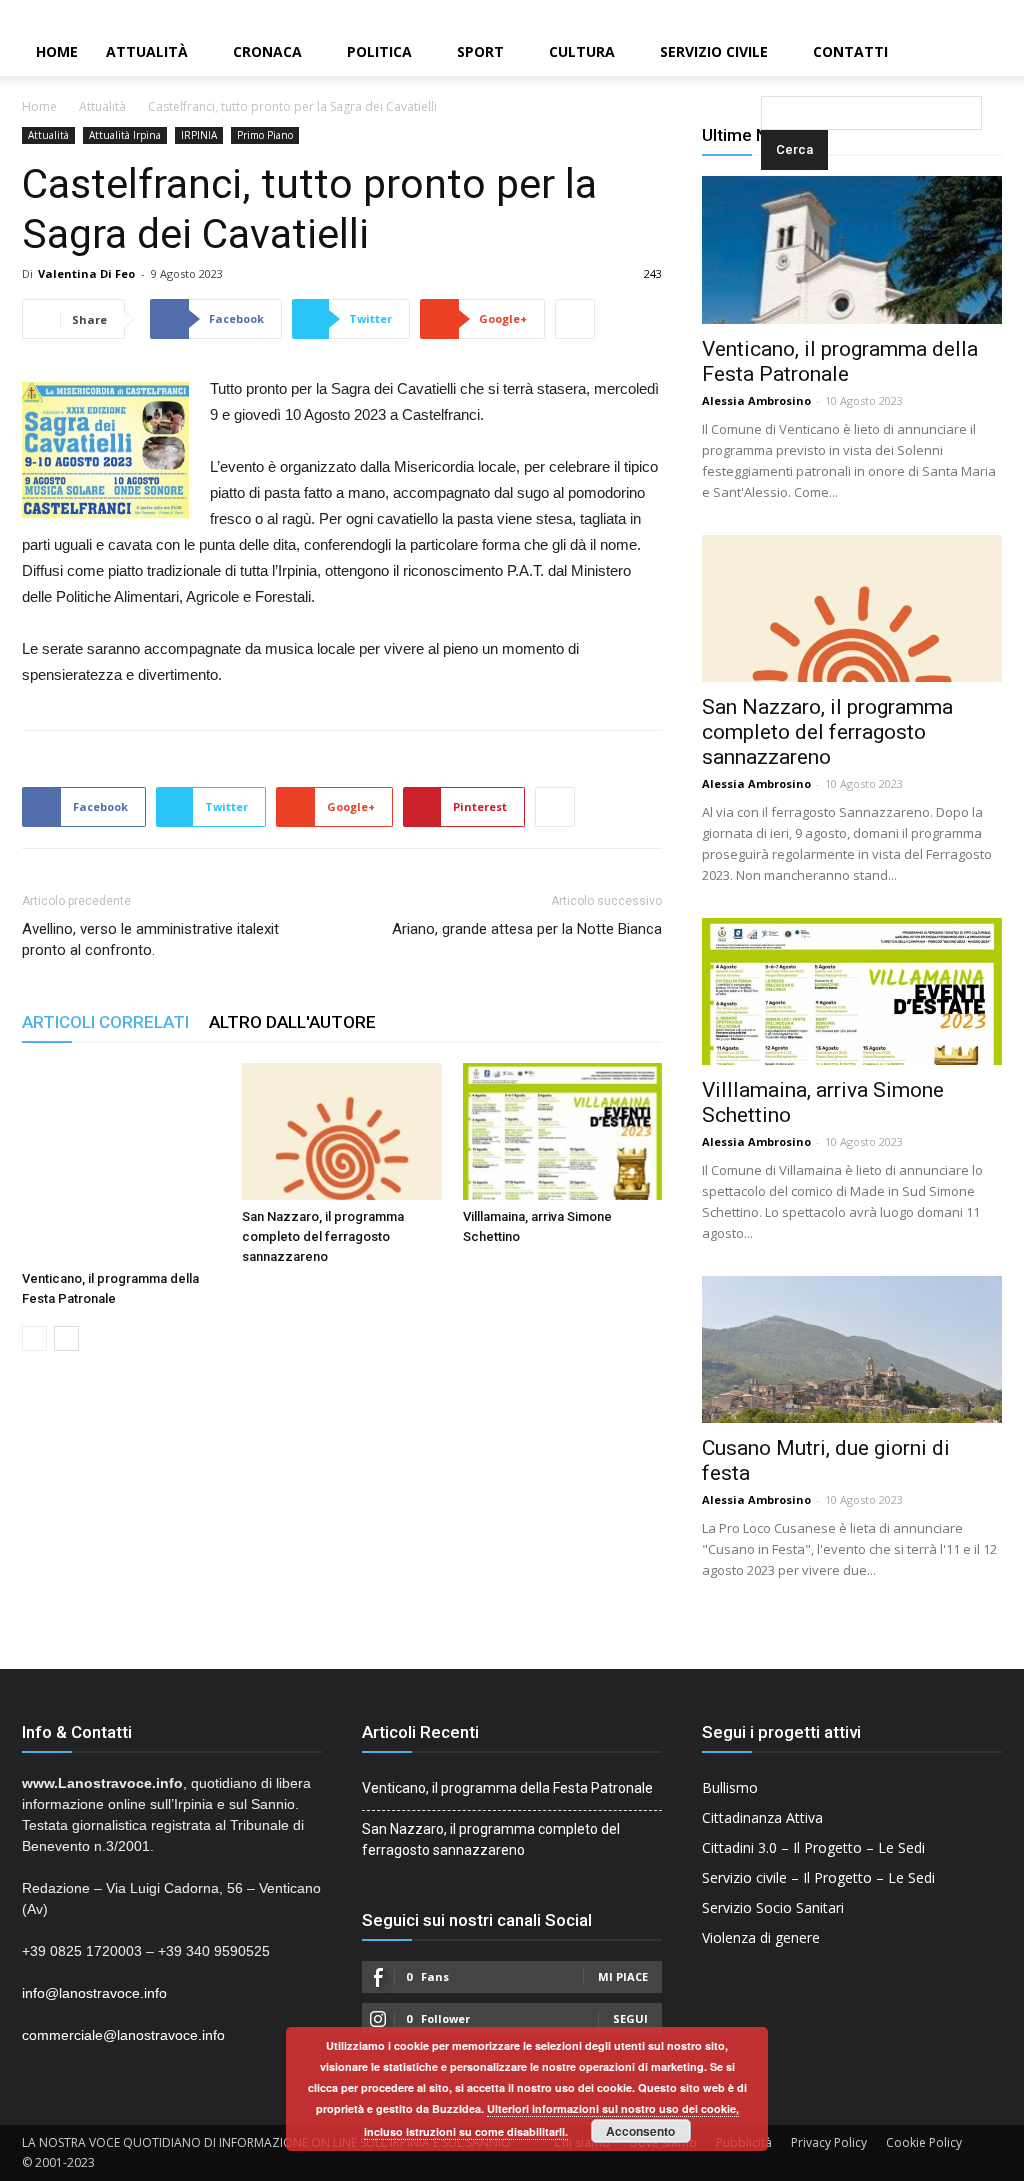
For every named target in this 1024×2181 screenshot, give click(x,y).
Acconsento (640, 2131)
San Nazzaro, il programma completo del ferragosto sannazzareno (323, 1236)
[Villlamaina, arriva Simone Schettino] (562, 1131)
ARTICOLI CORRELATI (105, 1022)
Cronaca (267, 51)
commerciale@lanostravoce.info (123, 2035)
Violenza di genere (761, 1937)
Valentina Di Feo (86, 273)
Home (57, 51)
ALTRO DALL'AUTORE (292, 1022)
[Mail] (975, 14)
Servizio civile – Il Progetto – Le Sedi (818, 1877)
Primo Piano (265, 135)
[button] (765, 53)
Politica (379, 51)
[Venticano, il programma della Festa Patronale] (121, 1162)
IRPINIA (199, 135)
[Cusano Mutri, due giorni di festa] (852, 1349)
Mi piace (623, 1976)
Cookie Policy (924, 2142)
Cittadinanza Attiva (762, 1817)
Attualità (147, 51)
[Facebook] (941, 14)
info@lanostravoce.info (94, 1993)
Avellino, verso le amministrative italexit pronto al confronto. (150, 939)
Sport (480, 51)
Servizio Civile (714, 51)
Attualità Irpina (125, 135)
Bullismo (730, 1787)
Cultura (582, 51)
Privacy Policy (829, 2142)
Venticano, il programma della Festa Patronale (840, 361)
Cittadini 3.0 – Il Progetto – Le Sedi (813, 1847)
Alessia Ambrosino (756, 400)
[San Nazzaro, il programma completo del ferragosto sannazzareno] (341, 1131)
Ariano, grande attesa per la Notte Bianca (527, 929)
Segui (630, 2018)
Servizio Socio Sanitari (773, 1907)
